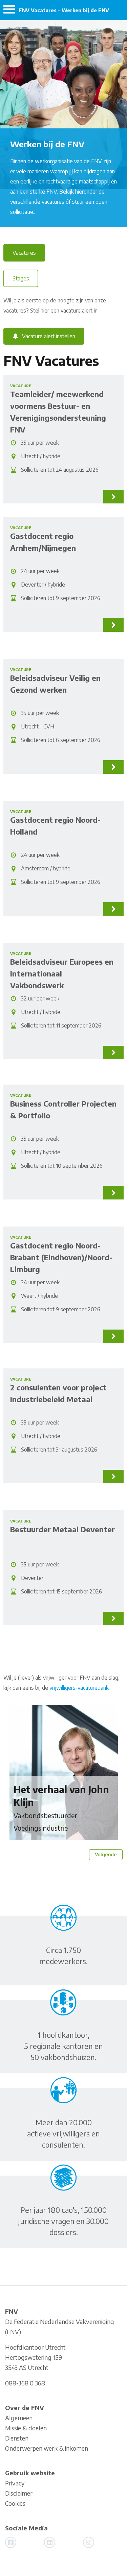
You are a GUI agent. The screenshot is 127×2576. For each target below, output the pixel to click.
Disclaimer (19, 2493)
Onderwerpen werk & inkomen (47, 2448)
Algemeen (19, 2418)
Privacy (15, 2483)
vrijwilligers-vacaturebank (79, 1688)
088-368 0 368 (25, 2383)
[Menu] (9, 11)
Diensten (17, 2438)
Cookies (15, 2503)
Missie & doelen (26, 2428)
